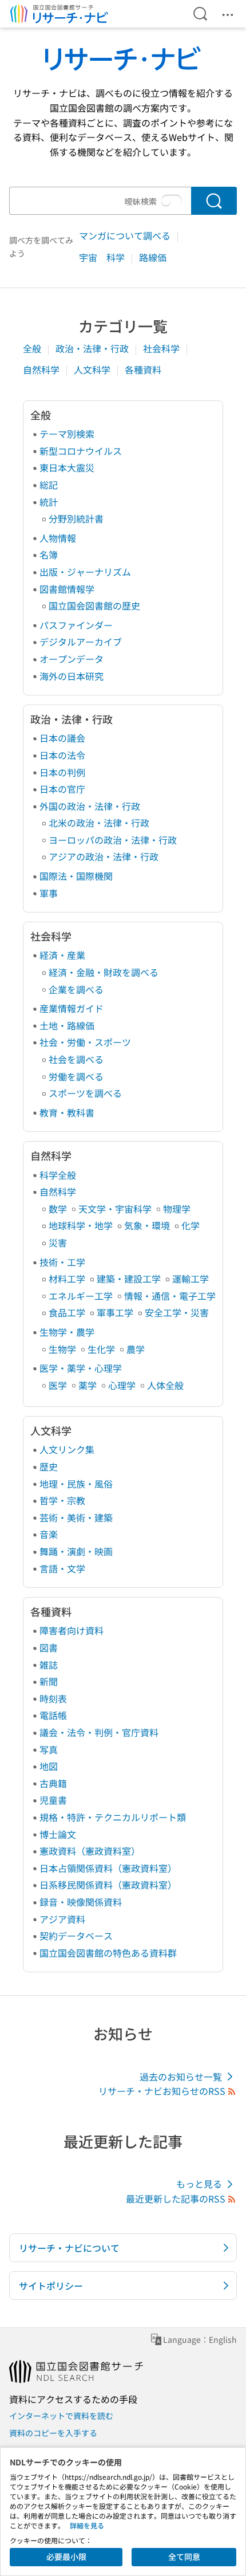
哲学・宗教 (62, 1500)
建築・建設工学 (129, 1279)
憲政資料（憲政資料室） (90, 1851)
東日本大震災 (67, 467)
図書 (49, 1647)
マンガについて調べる (126, 235)
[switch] (172, 201)
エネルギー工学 (81, 1296)
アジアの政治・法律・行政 (104, 856)
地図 (49, 1766)
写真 (49, 1749)
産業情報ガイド (72, 1008)
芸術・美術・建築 (76, 1517)
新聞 (49, 1681)
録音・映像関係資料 (81, 1902)
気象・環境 (147, 1225)
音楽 (49, 1534)
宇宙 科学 (103, 257)
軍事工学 (115, 1312)
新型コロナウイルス (81, 451)
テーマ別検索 (67, 434)
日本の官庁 (62, 789)
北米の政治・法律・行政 (99, 823)
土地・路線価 (67, 1025)
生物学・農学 (67, 1332)
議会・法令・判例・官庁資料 (99, 1732)
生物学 (62, 1349)
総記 (49, 485)
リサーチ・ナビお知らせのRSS (162, 2091)
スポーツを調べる (85, 1093)
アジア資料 (62, 1919)
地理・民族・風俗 (76, 1484)
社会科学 (162, 348)
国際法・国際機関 (76, 876)
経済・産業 (62, 955)
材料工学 (67, 1279)
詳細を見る (87, 2525)
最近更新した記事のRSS (176, 2199)
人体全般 (165, 1385)
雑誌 (49, 1665)
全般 (33, 348)
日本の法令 (62, 755)
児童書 (53, 1800)
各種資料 (143, 369)
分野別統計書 (76, 518)
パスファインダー (76, 625)
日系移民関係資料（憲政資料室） (108, 1885)
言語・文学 (62, 1568)
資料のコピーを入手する (53, 2433)
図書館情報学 (67, 589)
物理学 (177, 1209)
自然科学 (42, 369)
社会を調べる (76, 1059)
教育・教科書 (67, 1112)
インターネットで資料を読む (61, 2416)
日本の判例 (62, 772)
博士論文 (58, 1834)
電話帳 (53, 1715)
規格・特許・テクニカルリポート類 (113, 1817)
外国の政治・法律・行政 (90, 806)
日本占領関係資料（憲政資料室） (108, 1868)
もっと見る (199, 2184)
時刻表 (53, 1698)
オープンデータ (72, 659)
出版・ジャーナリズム (85, 572)
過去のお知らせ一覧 (181, 2076)
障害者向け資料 (72, 1630)
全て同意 (184, 2557)
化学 (191, 1225)
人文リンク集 (67, 1449)
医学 (58, 1385)
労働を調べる (76, 1076)
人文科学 (93, 369)
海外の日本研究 (72, 676)
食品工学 (67, 1312)
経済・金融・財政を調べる (104, 972)
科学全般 (58, 1175)
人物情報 (58, 538)
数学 (58, 1209)
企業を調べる (76, 989)
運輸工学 (191, 1279)
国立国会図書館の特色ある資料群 (108, 1953)
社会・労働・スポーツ (85, 1042)
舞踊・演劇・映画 (76, 1551)
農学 (136, 1349)
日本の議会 (62, 738)
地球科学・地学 (81, 1225)
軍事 (49, 893)
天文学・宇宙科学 (115, 1209)
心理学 (122, 1385)
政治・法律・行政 (93, 348)
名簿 (49, 554)
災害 (58, 1242)
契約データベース (76, 1936)
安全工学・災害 (177, 1312)
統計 (49, 502)
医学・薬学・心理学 (81, 1368)
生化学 (101, 1349)
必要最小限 (66, 2557)
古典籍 (53, 1783)
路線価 (153, 257)
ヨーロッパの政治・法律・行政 (113, 840)
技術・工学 (62, 1262)
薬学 (88, 1385)
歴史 (49, 1466)
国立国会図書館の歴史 (94, 605)
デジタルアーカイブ (81, 642)
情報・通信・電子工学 (170, 1296)
